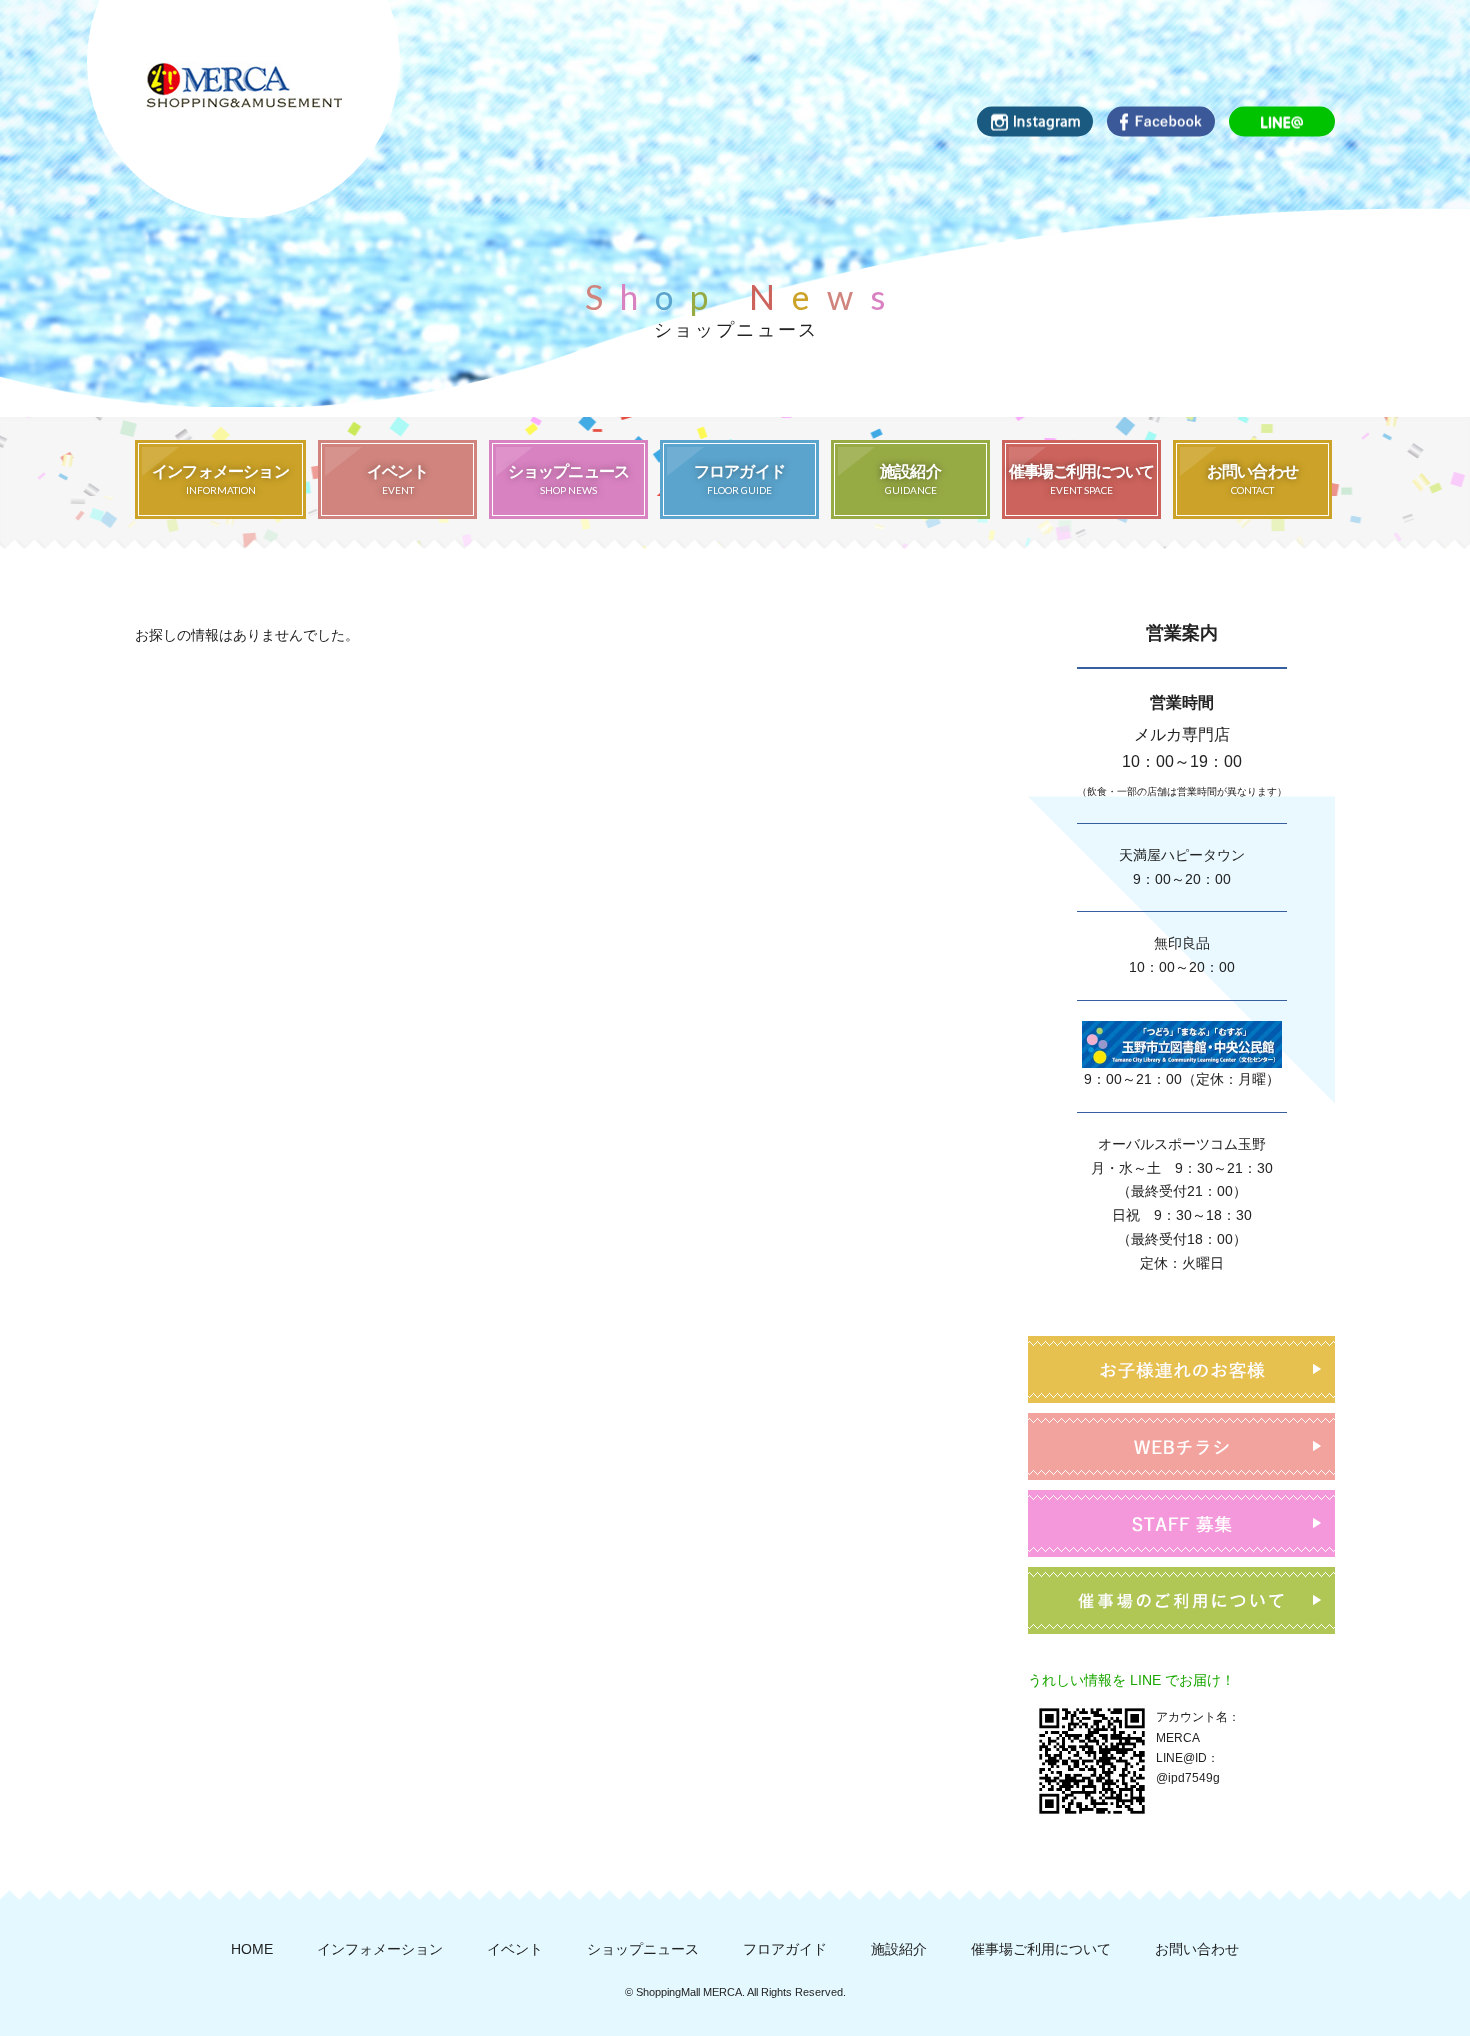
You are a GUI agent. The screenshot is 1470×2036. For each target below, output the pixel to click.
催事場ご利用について (1041, 1949)
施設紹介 (899, 1949)
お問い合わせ (1197, 1949)
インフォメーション (380, 1949)
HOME (252, 1949)
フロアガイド (785, 1949)
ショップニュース (643, 1949)
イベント (515, 1949)
